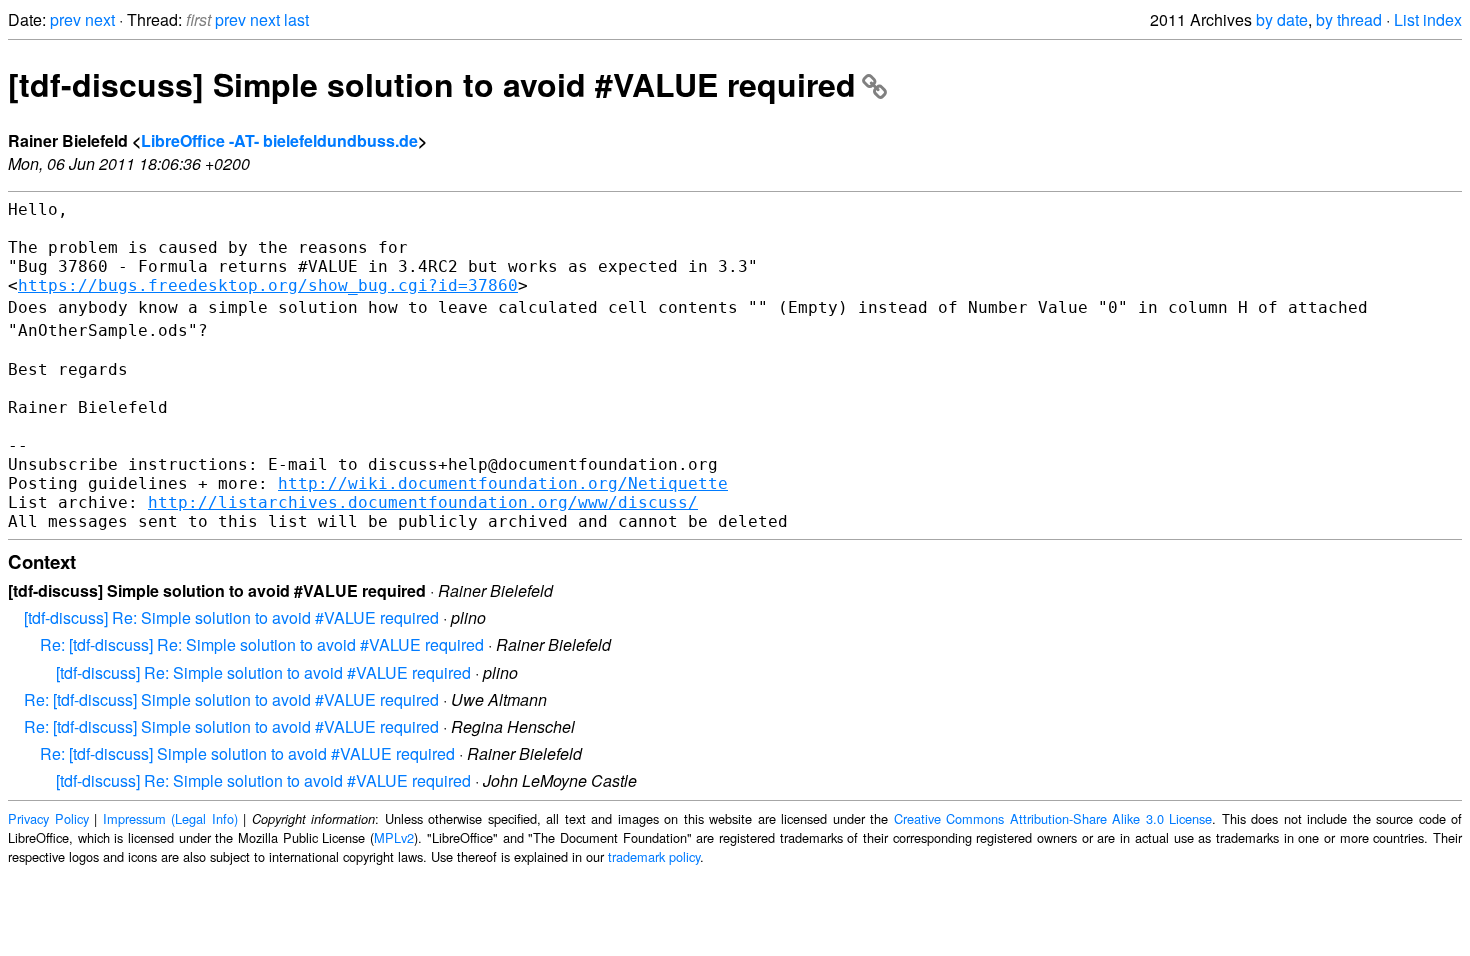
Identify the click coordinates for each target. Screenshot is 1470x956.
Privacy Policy (48, 818)
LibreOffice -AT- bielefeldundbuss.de (279, 140)
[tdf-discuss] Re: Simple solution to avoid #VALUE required (231, 617)
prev (65, 19)
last (296, 19)
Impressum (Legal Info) (170, 818)
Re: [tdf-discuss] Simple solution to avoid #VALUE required (231, 699)
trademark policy (654, 856)
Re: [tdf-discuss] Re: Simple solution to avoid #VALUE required (262, 644)
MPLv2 (394, 837)
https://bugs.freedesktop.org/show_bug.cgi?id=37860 (268, 285)
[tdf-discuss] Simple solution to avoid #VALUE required (432, 84)
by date (1282, 19)
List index (1428, 19)
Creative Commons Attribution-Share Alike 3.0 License (1053, 818)
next (100, 19)
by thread (1349, 19)
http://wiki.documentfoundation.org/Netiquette (503, 483)
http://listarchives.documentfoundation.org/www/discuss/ (423, 502)
